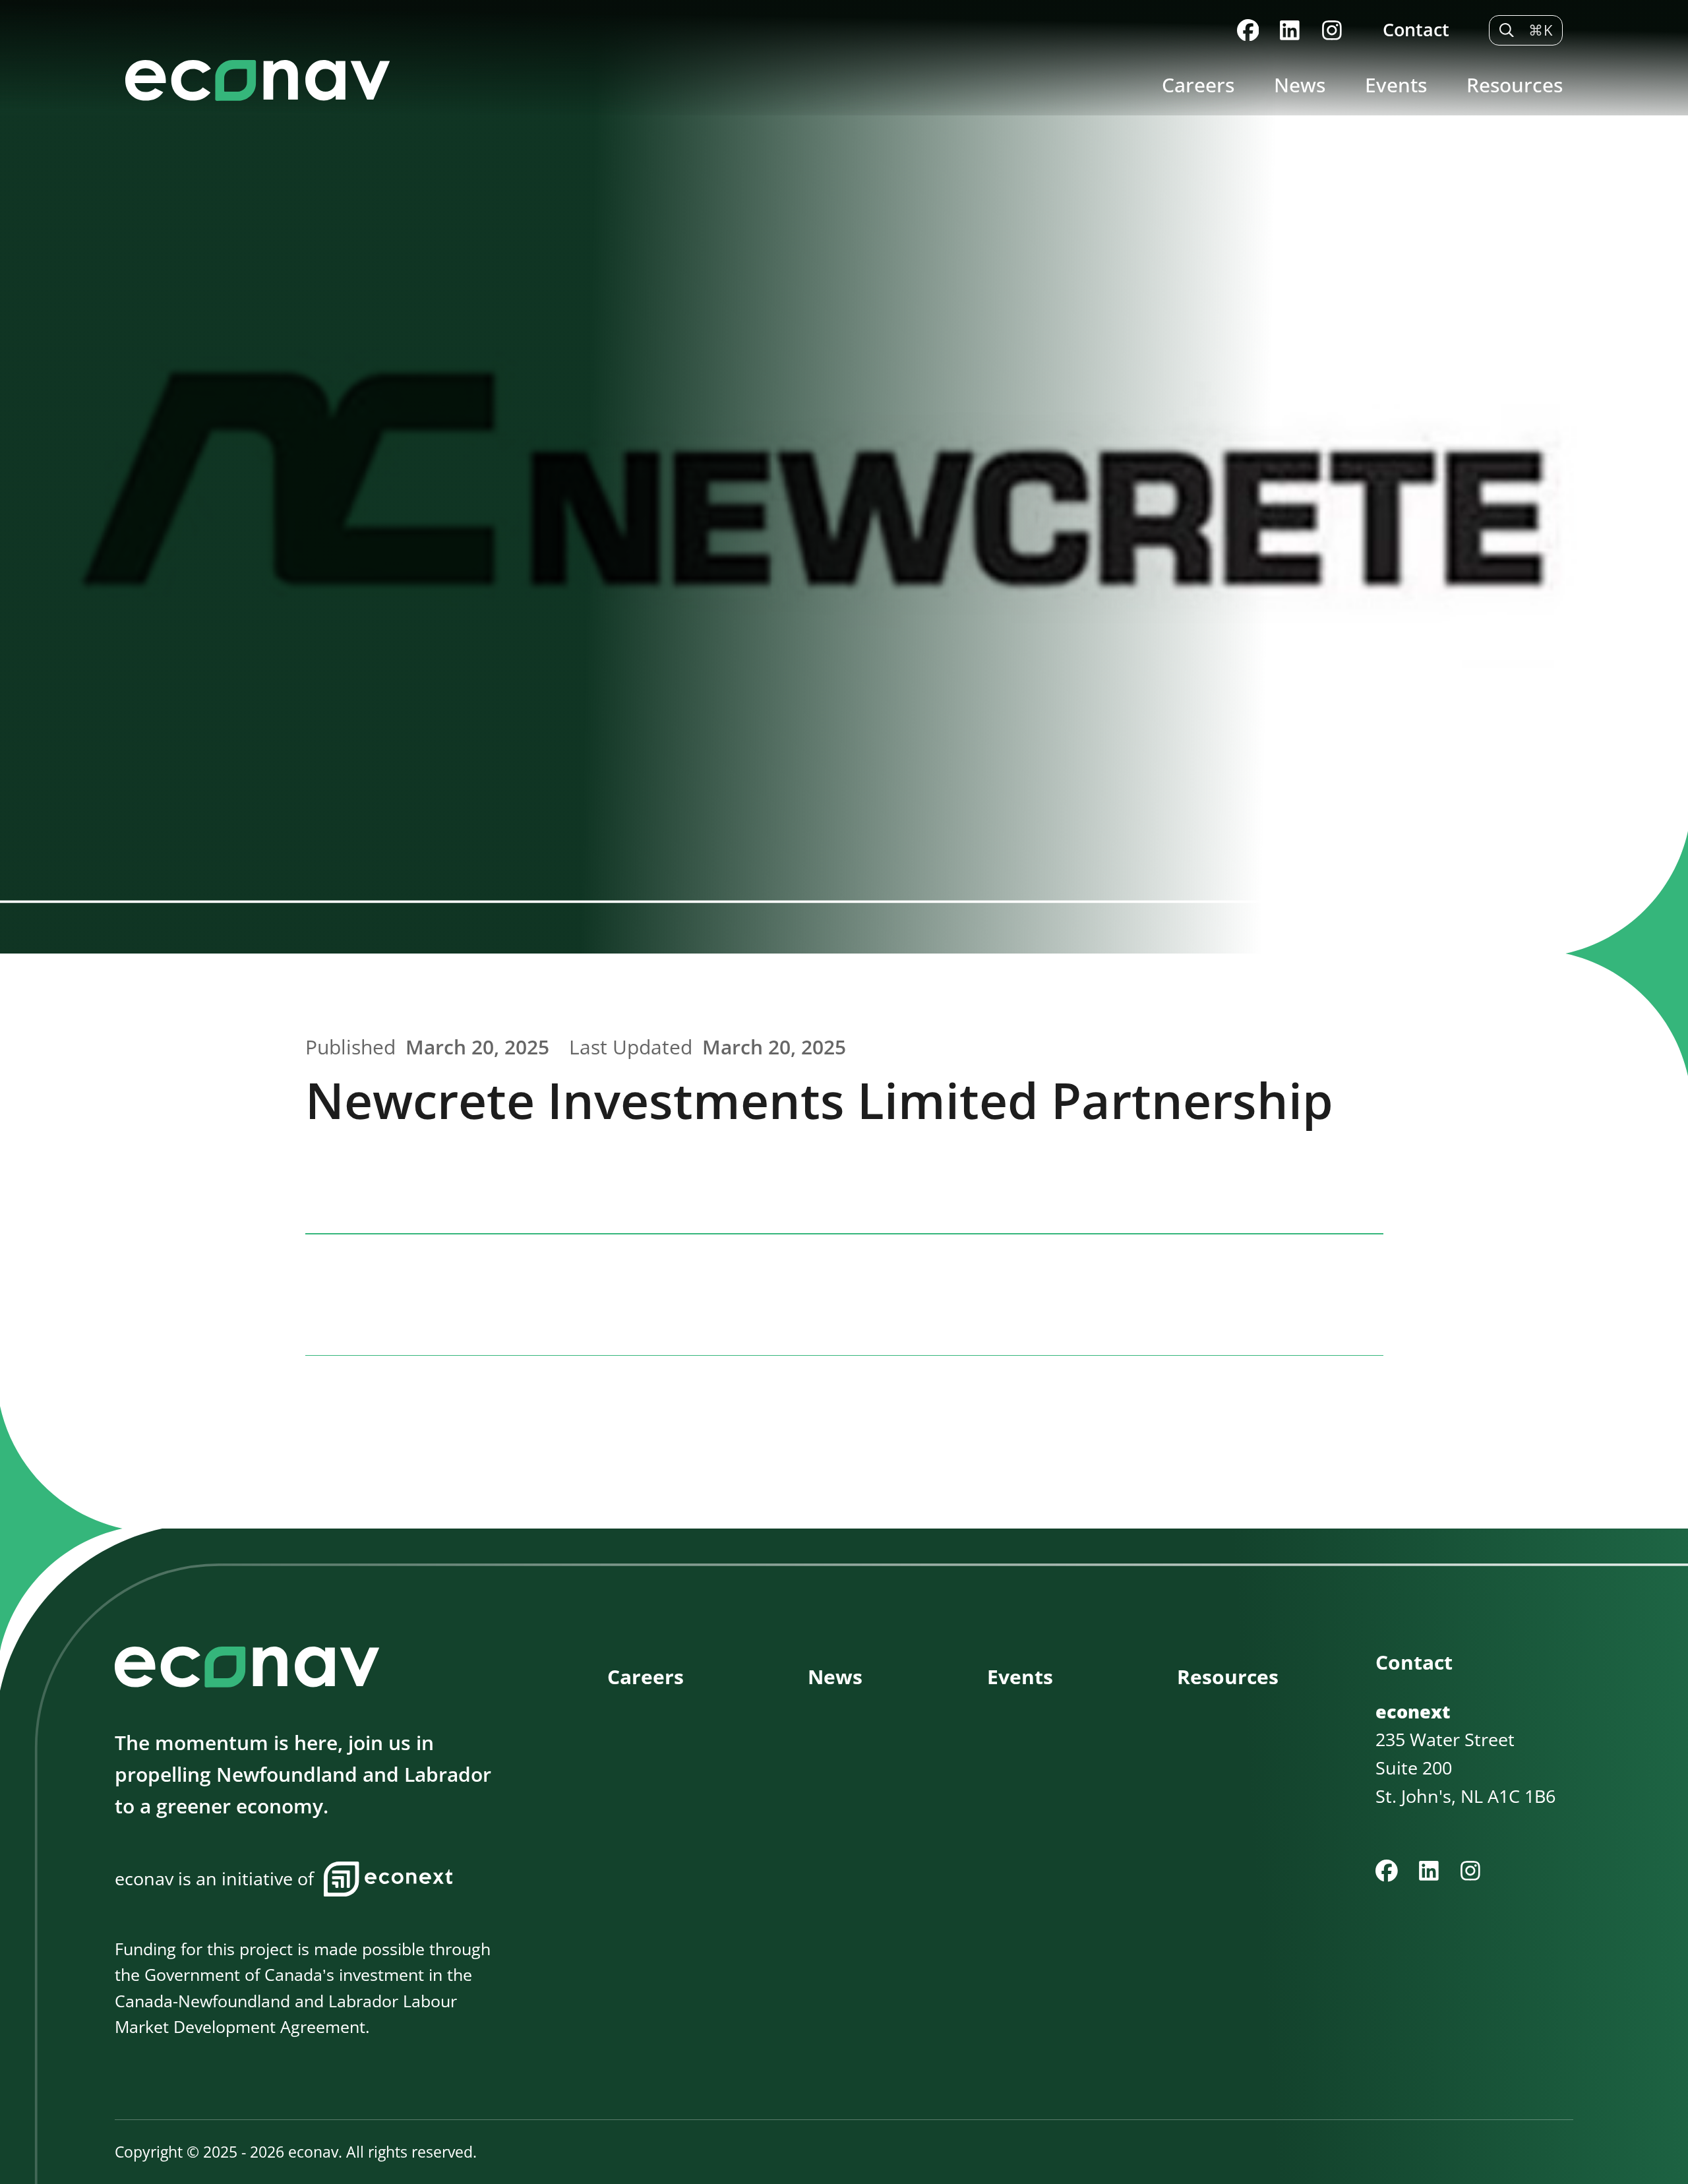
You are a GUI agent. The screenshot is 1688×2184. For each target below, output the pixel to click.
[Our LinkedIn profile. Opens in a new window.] (1290, 30)
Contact (1416, 29)
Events (1396, 85)
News (1300, 85)
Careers (1198, 85)
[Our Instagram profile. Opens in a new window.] (1332, 30)
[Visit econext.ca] (388, 1879)
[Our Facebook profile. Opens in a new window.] (1248, 30)
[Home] (629, 80)
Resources (1515, 85)
